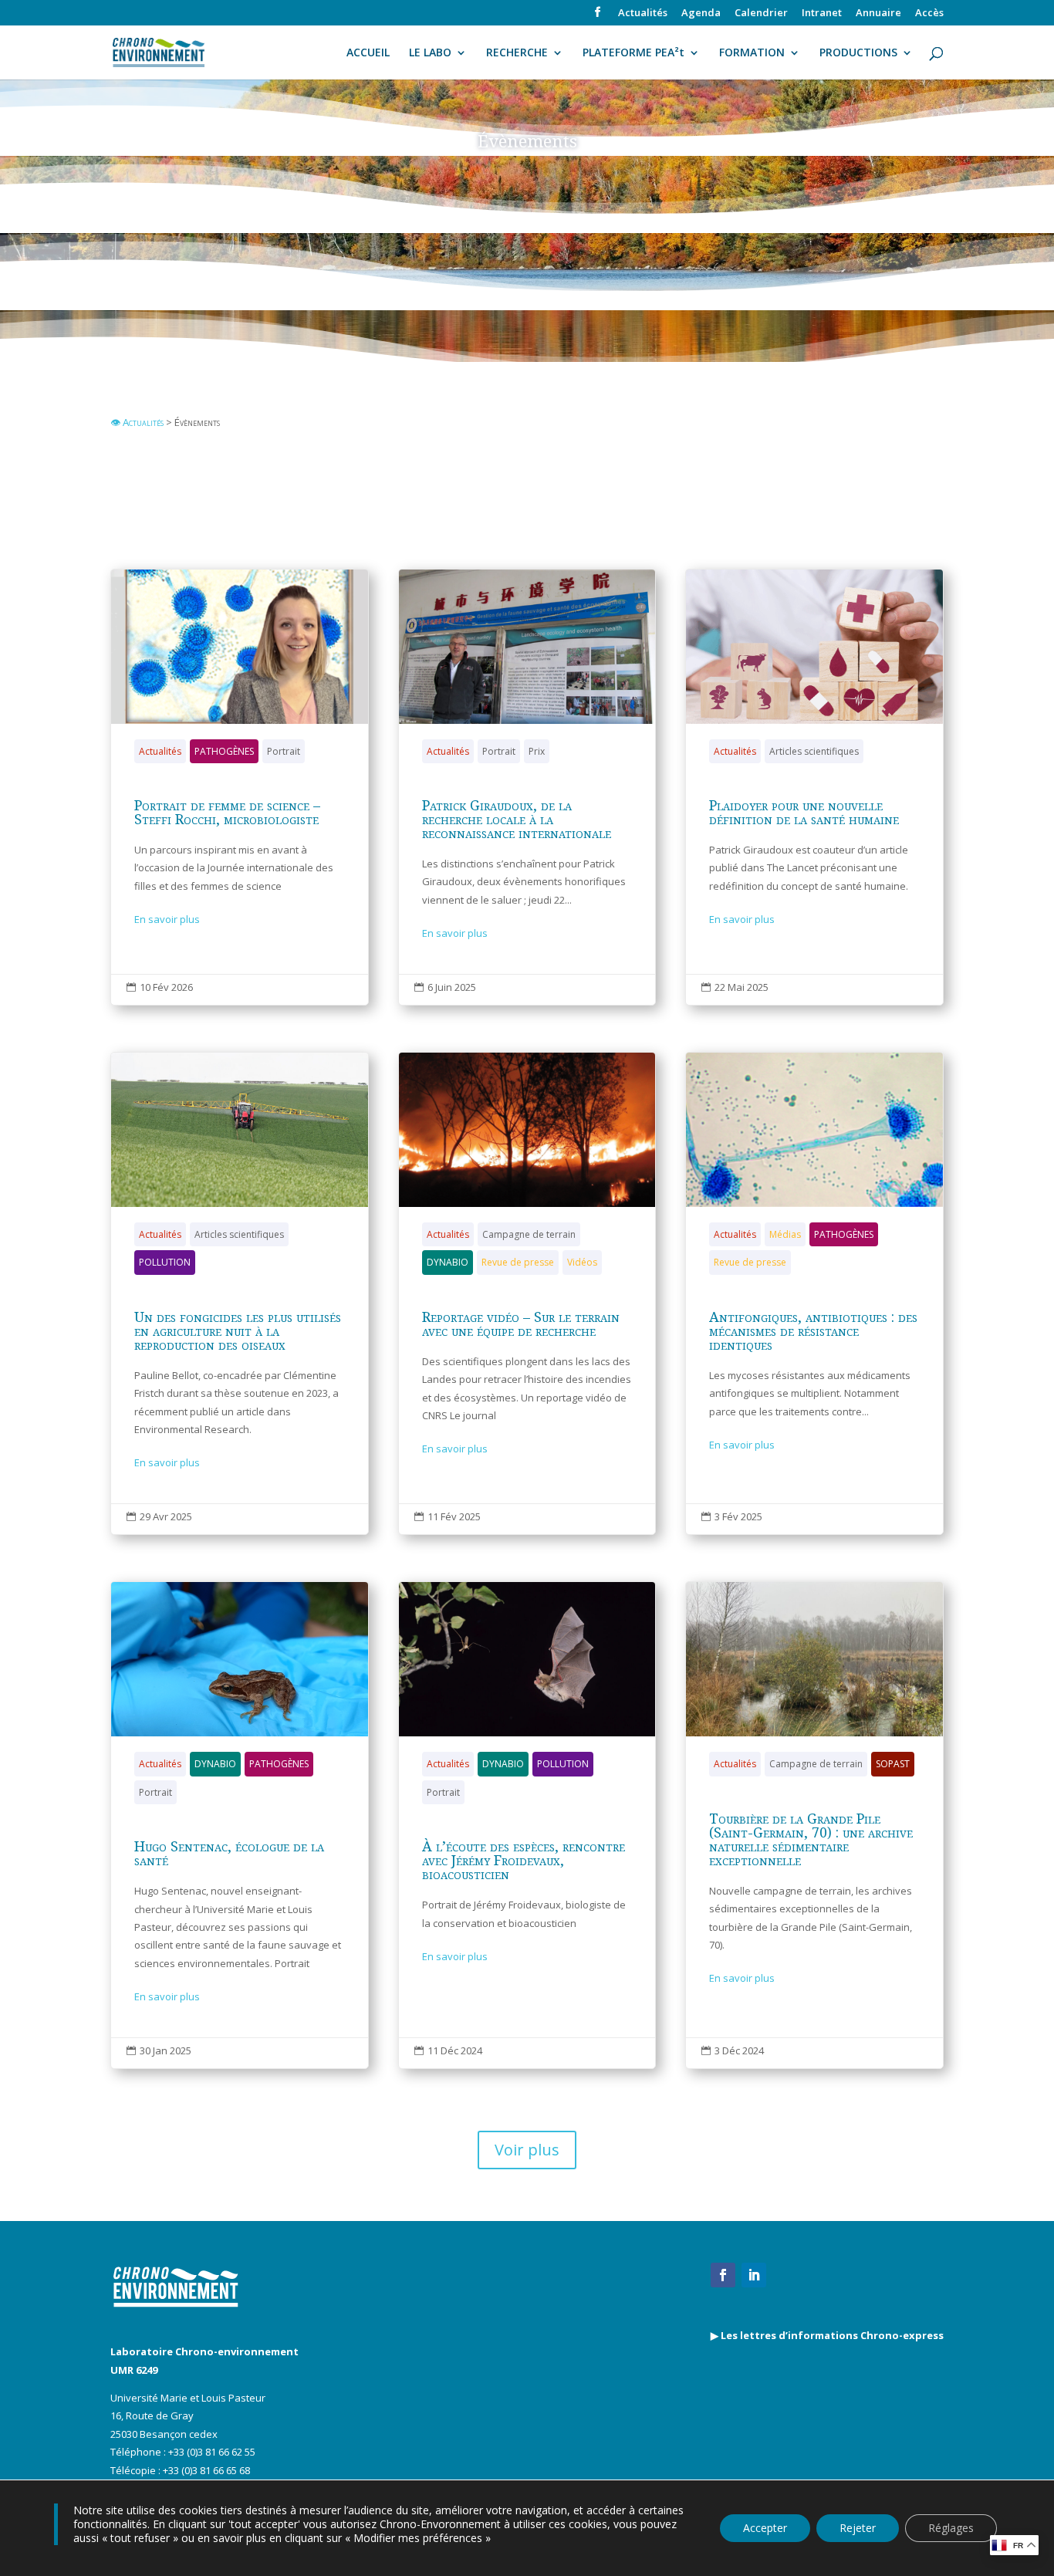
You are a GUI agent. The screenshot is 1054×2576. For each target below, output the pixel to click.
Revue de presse (518, 1262)
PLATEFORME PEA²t (633, 53)
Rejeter (858, 2528)
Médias (785, 1234)
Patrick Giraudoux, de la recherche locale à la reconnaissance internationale (527, 787)
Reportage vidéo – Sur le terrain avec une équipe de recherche (527, 1293)
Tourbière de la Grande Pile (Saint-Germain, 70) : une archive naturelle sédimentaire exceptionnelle (814, 1825)
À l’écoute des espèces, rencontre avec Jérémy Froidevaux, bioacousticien (527, 1825)
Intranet (822, 14)
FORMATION (752, 53)
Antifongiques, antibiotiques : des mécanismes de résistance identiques (814, 1293)
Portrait (284, 751)
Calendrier (761, 14)
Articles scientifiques (814, 751)
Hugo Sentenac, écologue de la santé (240, 1825)
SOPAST (893, 1764)
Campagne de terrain (529, 1234)
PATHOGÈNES (224, 751)
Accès (929, 14)
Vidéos (582, 1262)
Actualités (643, 14)
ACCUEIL (368, 53)
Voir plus (527, 2150)
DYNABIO (448, 1262)
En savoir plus (167, 919)
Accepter (765, 2528)
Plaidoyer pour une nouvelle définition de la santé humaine (814, 787)
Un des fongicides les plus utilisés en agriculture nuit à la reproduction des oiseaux (240, 1293)
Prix (537, 751)
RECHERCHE (517, 53)
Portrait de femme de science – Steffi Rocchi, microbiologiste (240, 787)
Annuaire (878, 14)
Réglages (951, 2528)
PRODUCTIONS (858, 53)
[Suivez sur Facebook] (723, 2275)
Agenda (701, 14)
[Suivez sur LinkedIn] (754, 2275)
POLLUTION (165, 1262)
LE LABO (430, 53)
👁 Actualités (137, 422)
